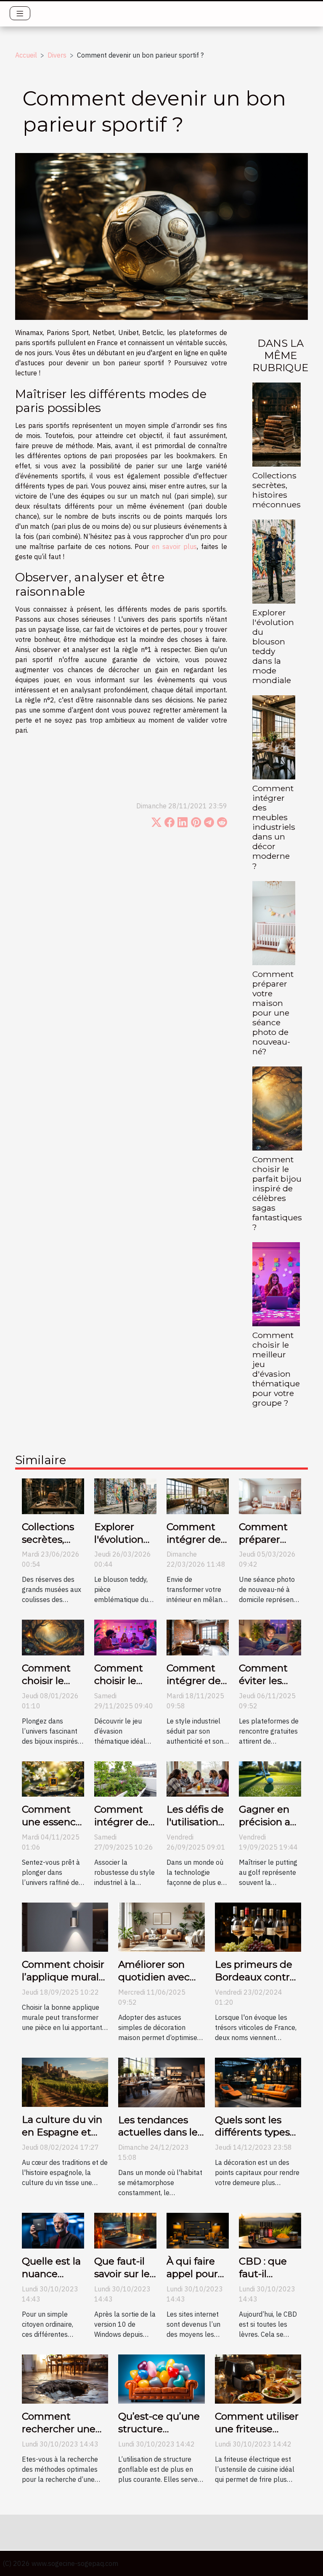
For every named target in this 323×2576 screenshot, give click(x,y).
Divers (57, 55)
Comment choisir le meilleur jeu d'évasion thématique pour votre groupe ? (276, 1369)
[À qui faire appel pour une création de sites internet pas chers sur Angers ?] (198, 2230)
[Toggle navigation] (20, 13)
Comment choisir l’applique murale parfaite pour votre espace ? (63, 1983)
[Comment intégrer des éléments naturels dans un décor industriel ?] (125, 1778)
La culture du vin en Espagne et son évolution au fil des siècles (62, 2138)
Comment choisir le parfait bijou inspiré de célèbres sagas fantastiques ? (277, 1193)
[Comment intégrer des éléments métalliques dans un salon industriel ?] (198, 1637)
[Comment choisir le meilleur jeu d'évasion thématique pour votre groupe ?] (276, 1284)
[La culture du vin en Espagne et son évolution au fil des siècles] (65, 2082)
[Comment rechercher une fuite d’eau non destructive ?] (65, 2378)
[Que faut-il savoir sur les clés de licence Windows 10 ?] (125, 2230)
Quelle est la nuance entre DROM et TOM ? (52, 2280)
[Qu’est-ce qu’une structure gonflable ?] (161, 2378)
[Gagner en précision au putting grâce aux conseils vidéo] (270, 1778)
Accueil (26, 55)
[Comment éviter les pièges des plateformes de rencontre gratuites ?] (270, 1637)
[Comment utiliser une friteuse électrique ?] (258, 2378)
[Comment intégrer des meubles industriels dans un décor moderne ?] (274, 737)
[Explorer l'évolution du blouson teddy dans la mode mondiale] (274, 562)
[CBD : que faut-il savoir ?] (270, 2230)
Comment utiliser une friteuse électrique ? (257, 2429)
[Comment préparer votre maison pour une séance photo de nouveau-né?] (274, 923)
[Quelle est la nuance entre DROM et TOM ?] (53, 2230)
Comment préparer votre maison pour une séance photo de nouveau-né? (273, 1013)
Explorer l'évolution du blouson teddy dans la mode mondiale (273, 646)
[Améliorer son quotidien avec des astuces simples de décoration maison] (161, 1927)
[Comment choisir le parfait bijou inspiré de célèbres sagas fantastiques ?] (277, 1109)
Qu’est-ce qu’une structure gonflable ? (159, 2429)
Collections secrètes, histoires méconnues (277, 490)
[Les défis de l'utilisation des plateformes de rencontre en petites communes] (198, 1778)
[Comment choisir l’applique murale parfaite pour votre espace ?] (65, 1927)
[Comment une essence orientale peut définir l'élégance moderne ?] (53, 1778)
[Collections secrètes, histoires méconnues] (277, 425)
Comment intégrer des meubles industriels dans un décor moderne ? (274, 827)
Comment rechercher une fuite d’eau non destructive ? (59, 2435)
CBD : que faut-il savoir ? (263, 2274)
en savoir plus (174, 546)
